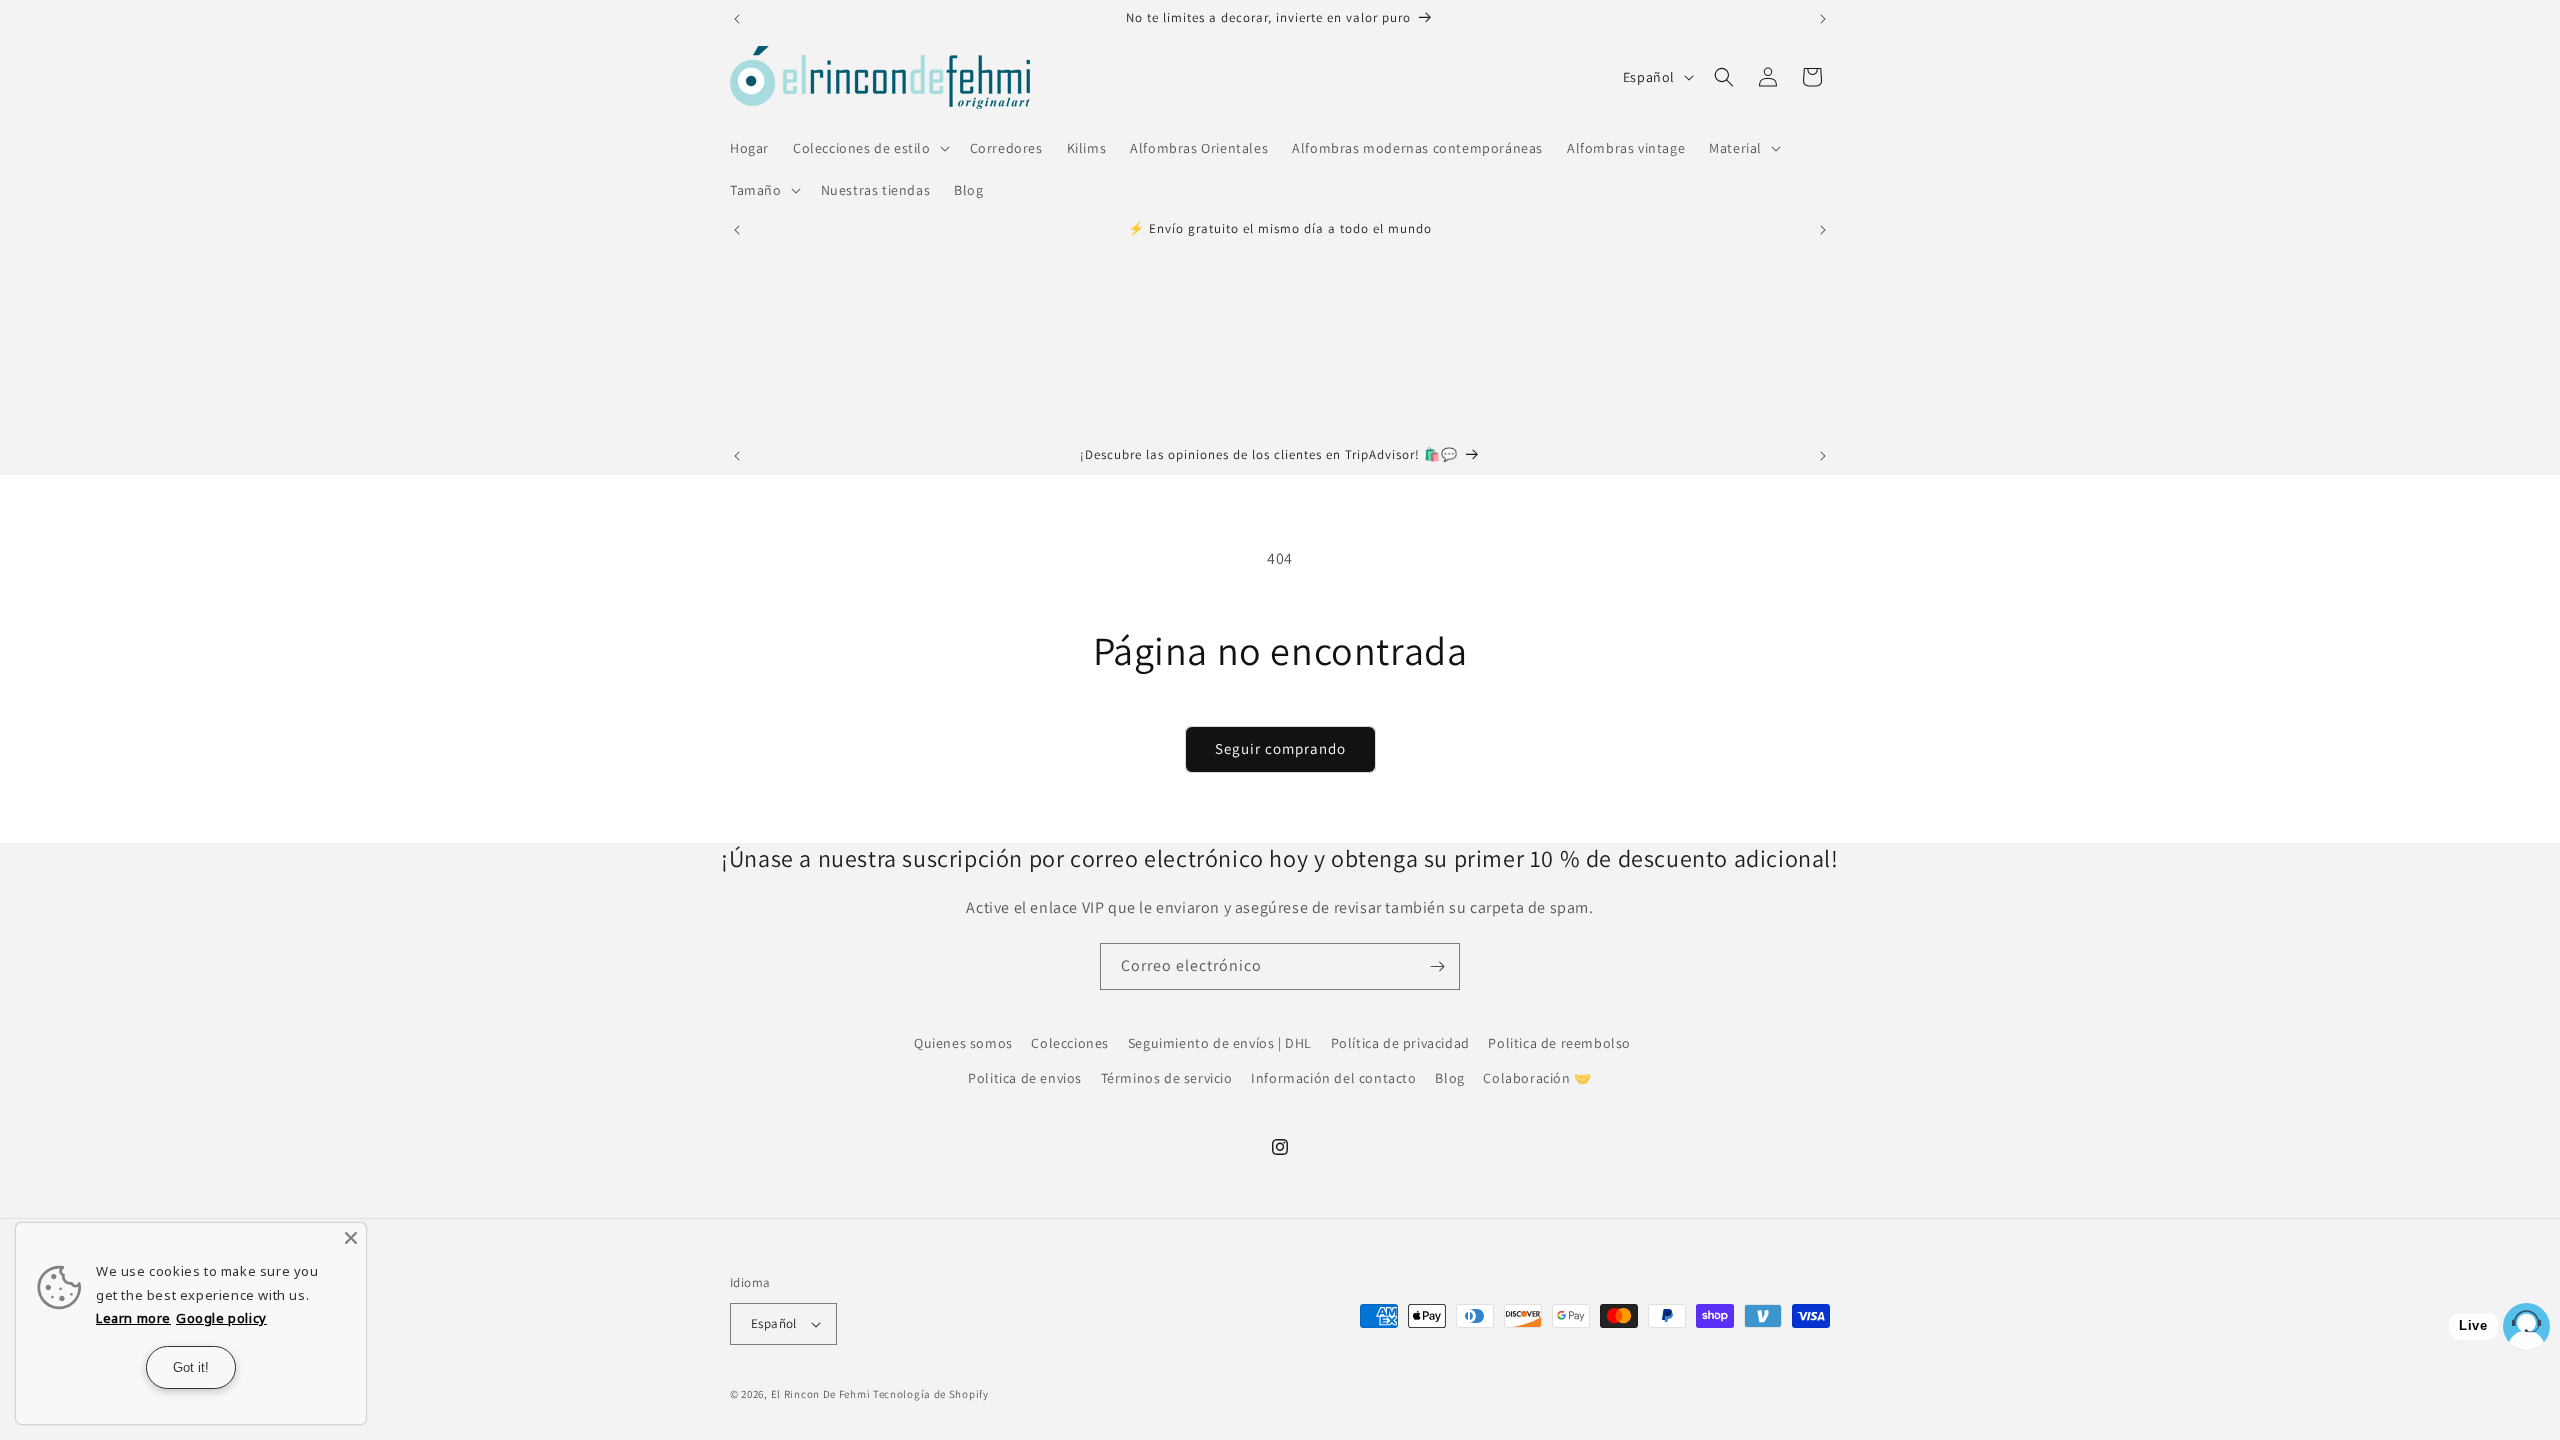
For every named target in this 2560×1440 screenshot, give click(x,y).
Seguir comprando (1280, 748)
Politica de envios (1025, 1078)
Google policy (221, 1318)
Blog (1449, 1078)
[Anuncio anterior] (737, 19)
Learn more (133, 1318)
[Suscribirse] (1437, 966)
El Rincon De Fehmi (821, 1394)
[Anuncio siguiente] (1823, 19)
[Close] (351, 1238)
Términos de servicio (1167, 1078)
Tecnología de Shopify (931, 1394)
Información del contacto (1333, 1078)
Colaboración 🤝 (1537, 1078)
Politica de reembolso (1559, 1043)
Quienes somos (963, 1043)
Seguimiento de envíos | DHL (1220, 1043)
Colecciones (1070, 1043)
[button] (869, 148)
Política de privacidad (1400, 1043)
